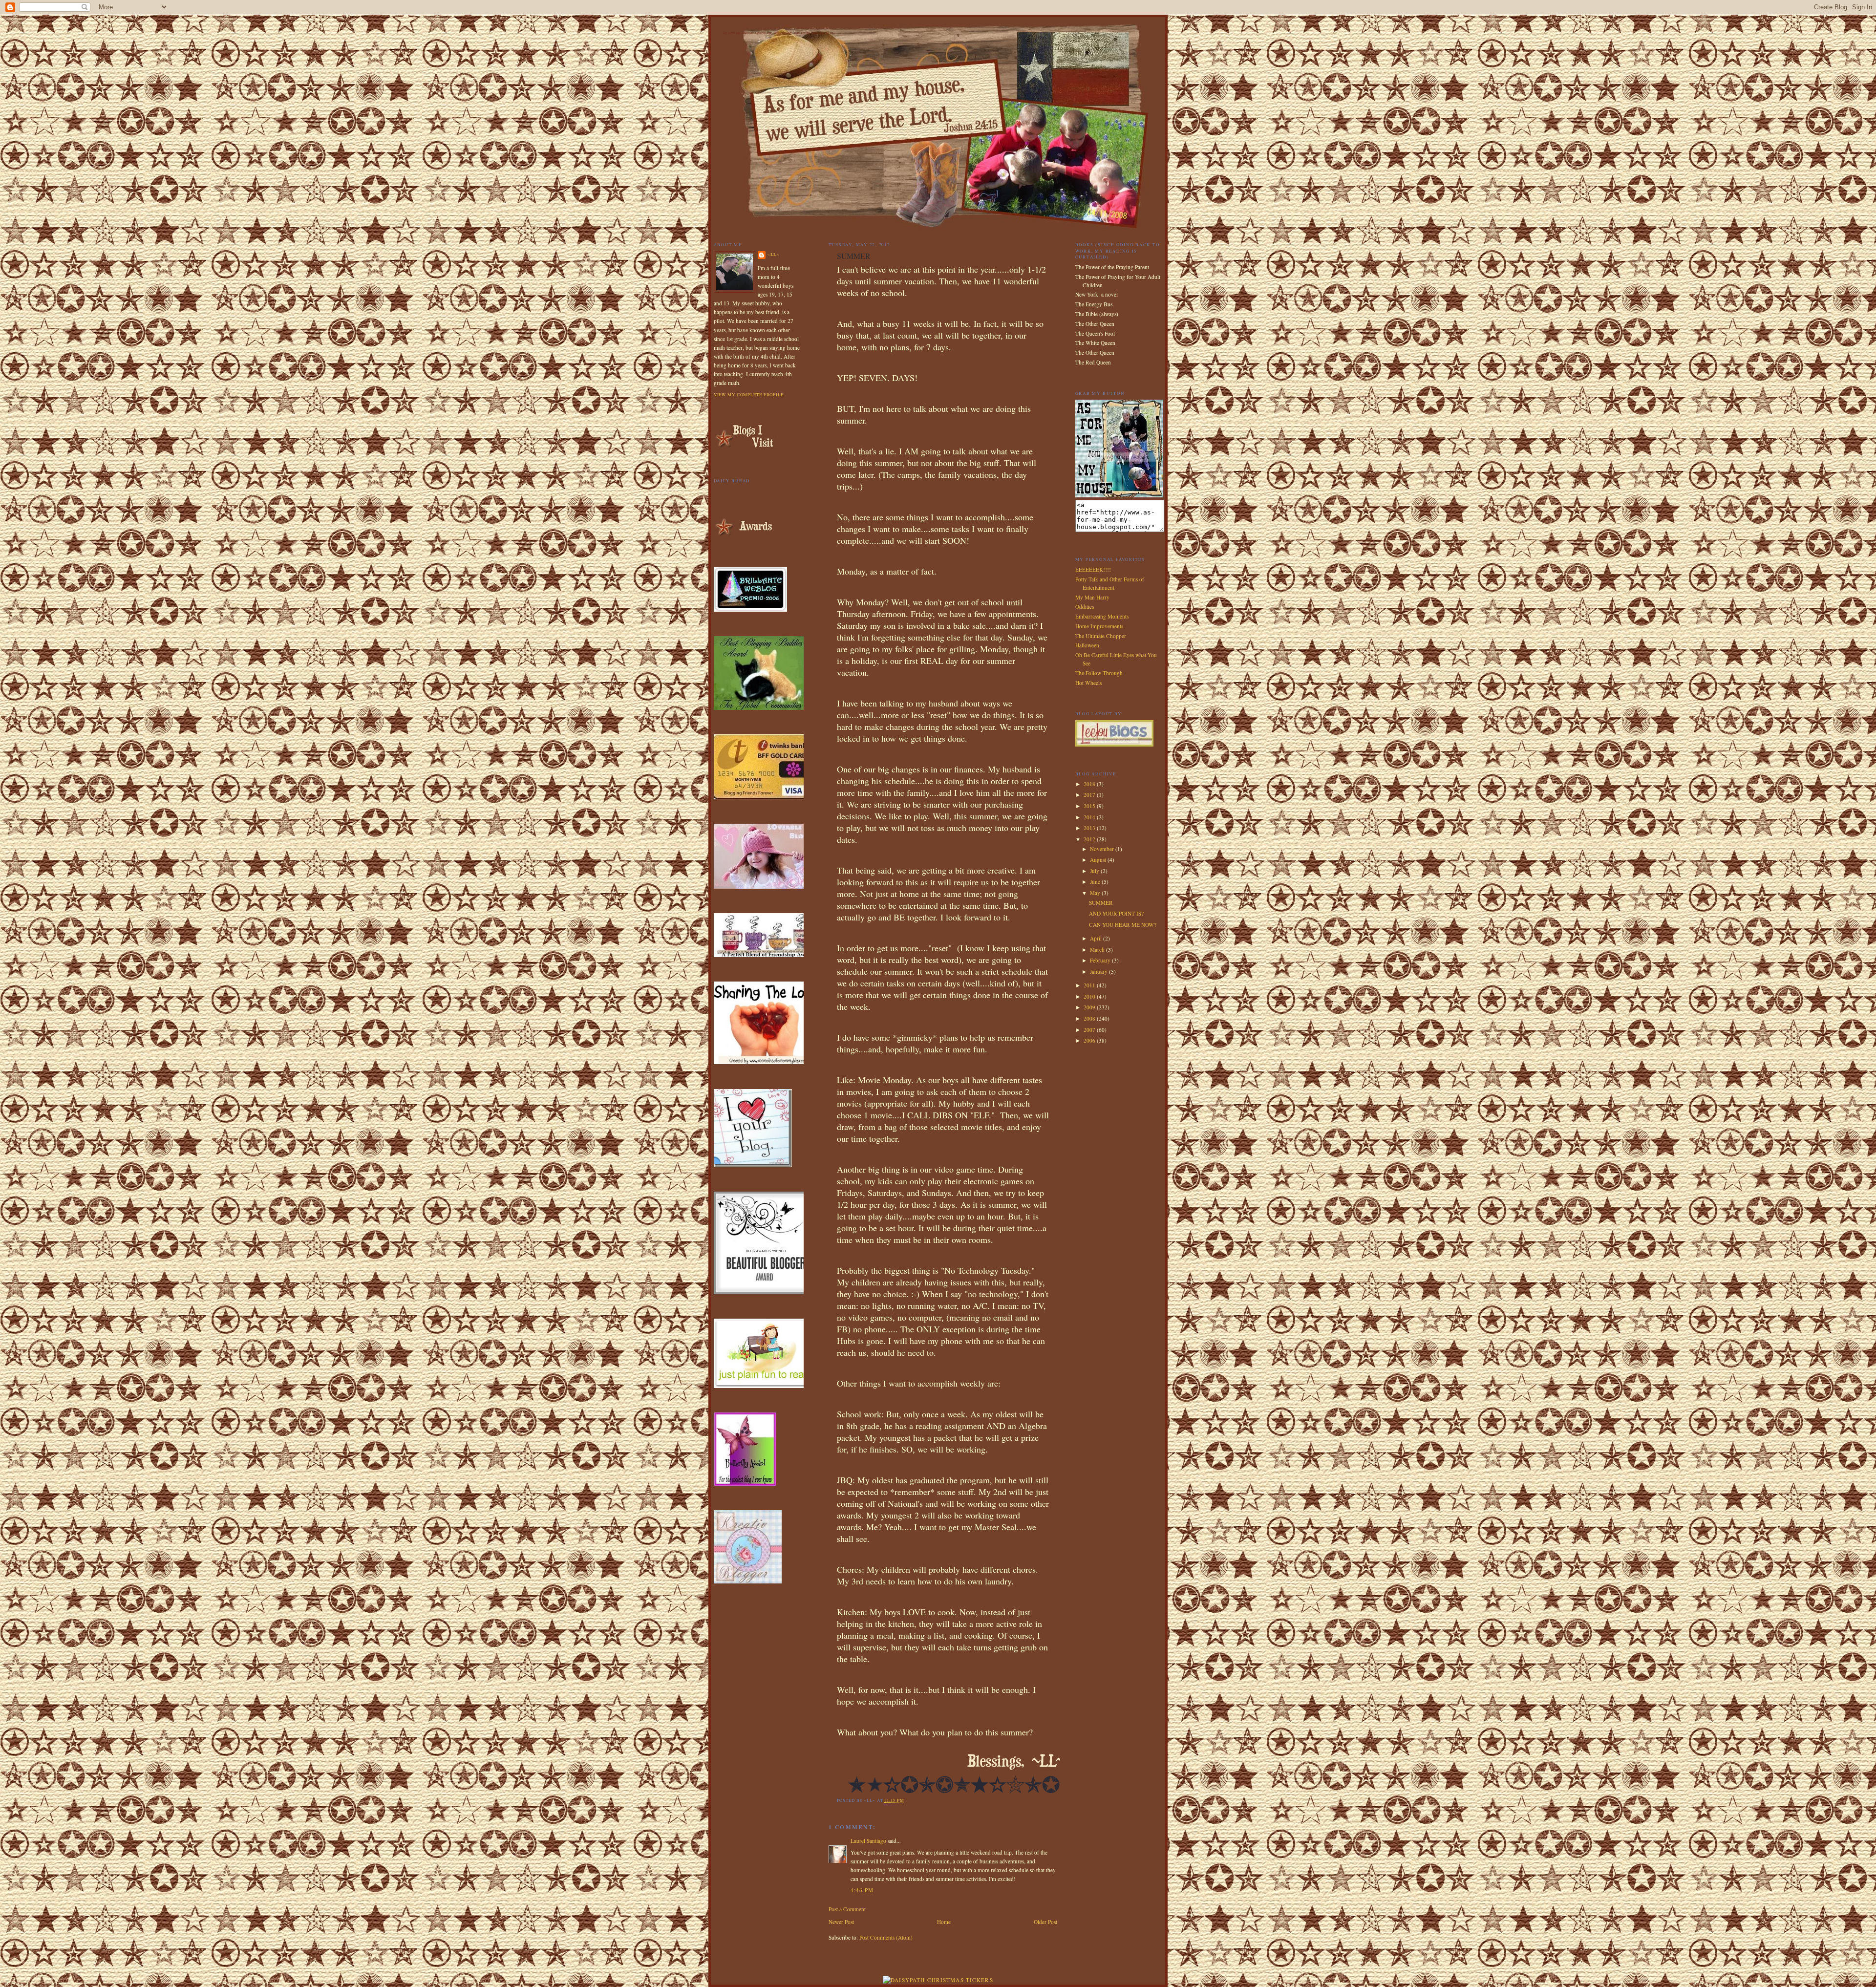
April (1097, 938)
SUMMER (1101, 903)
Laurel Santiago (868, 1841)
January (1099, 972)
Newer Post (841, 1922)
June (1096, 882)
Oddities (1085, 607)
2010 (1090, 996)
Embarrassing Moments (1102, 616)
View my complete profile (749, 395)
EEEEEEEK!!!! (1093, 569)
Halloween (1087, 645)
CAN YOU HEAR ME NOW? (1123, 925)
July (1095, 871)
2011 (1090, 985)
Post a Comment (847, 1909)
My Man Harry (1092, 597)
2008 (1090, 1018)
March (1098, 950)
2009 (1090, 1007)
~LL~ (774, 254)
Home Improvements (1099, 626)
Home (944, 1922)
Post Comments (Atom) (886, 1937)
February (1101, 960)
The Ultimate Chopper (1101, 636)
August (1099, 860)
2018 (1090, 784)
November (1103, 849)
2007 (1090, 1030)
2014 (1090, 817)
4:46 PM (862, 1890)
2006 (1090, 1040)
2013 (1090, 828)
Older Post (1045, 1922)
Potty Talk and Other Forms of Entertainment (1110, 583)
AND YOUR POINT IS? (1116, 913)
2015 (1090, 806)
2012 (1090, 839)
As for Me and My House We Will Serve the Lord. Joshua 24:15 (778, 33)
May (1096, 893)
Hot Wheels (1088, 683)
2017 (1090, 795)
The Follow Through (1099, 673)
